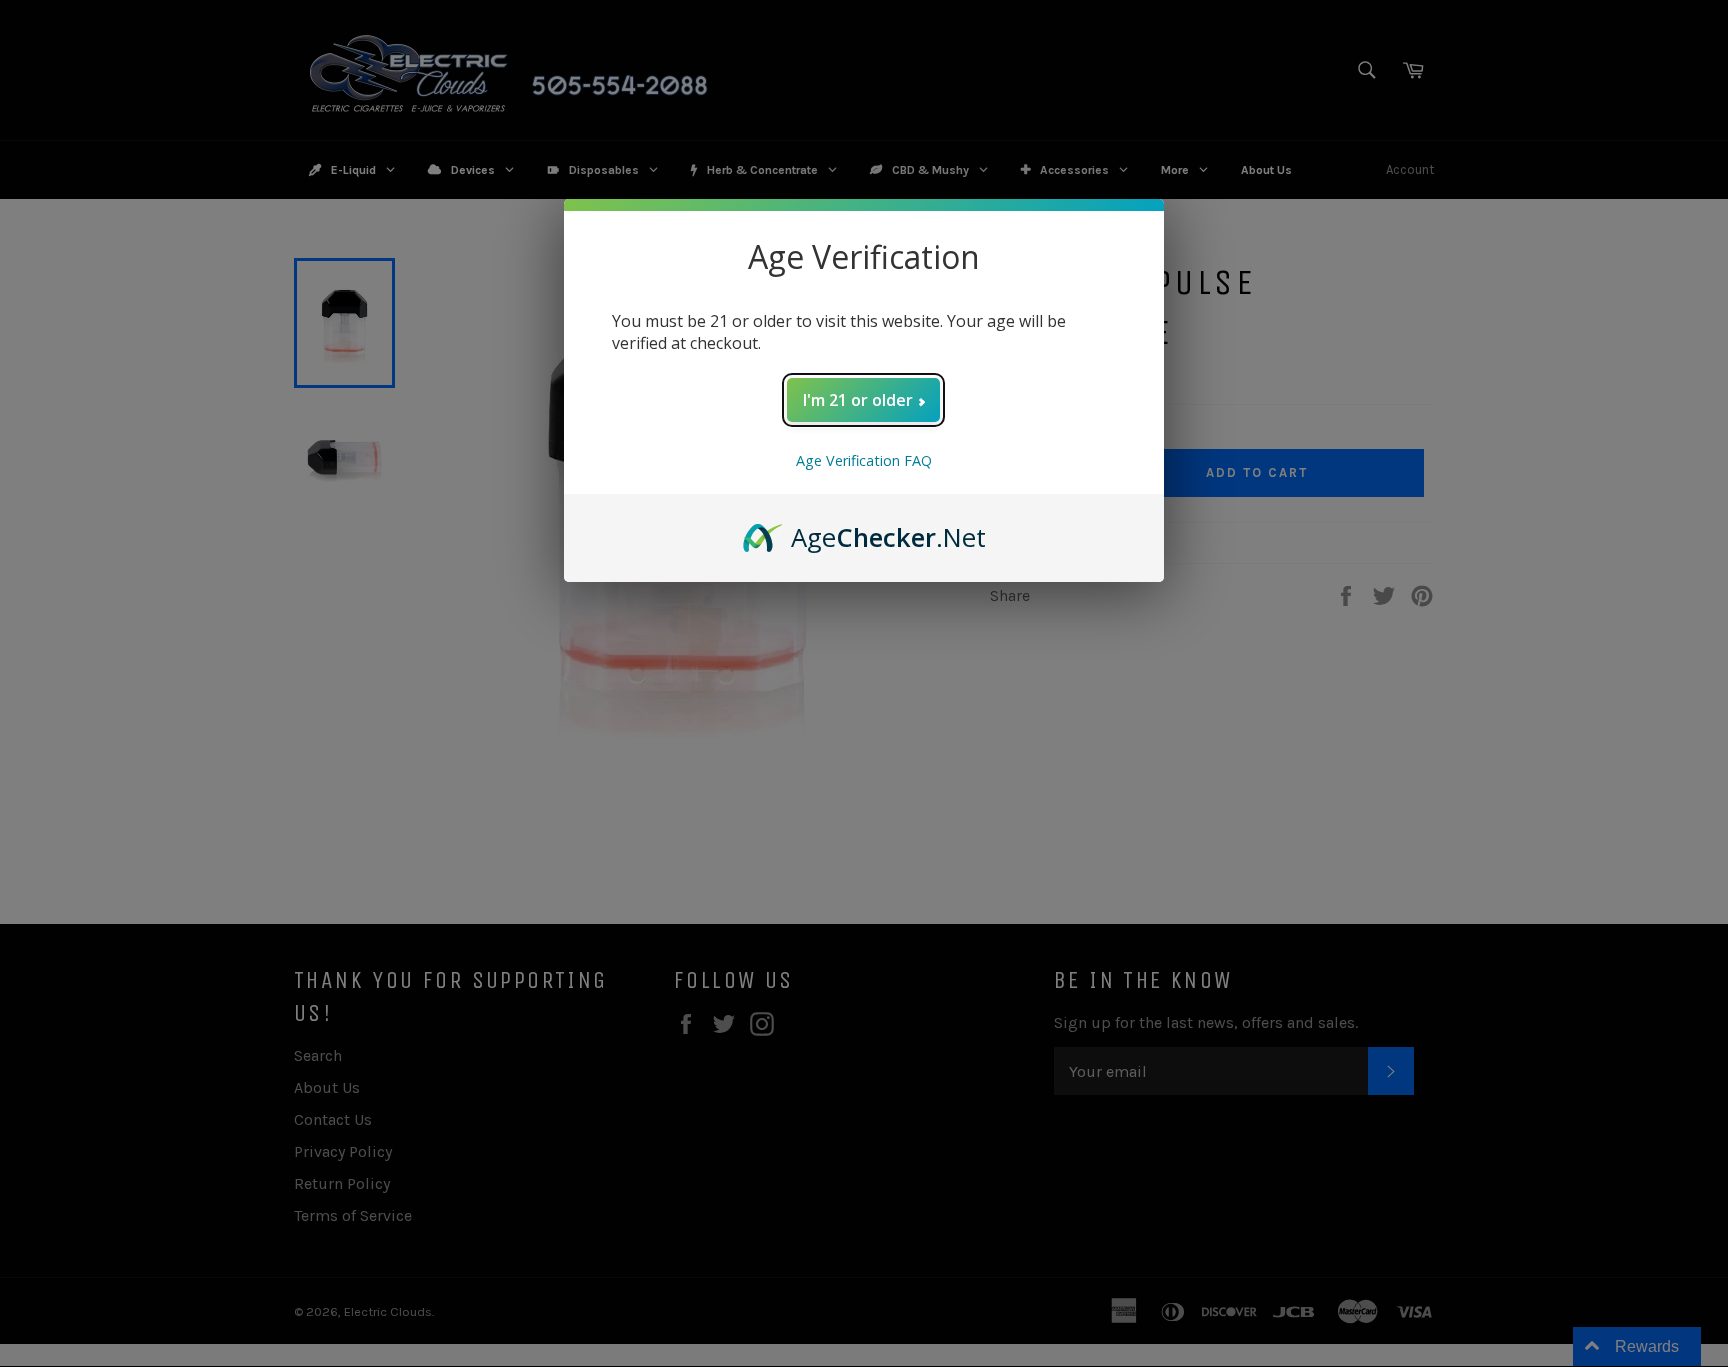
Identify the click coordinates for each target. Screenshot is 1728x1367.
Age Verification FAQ (864, 460)
